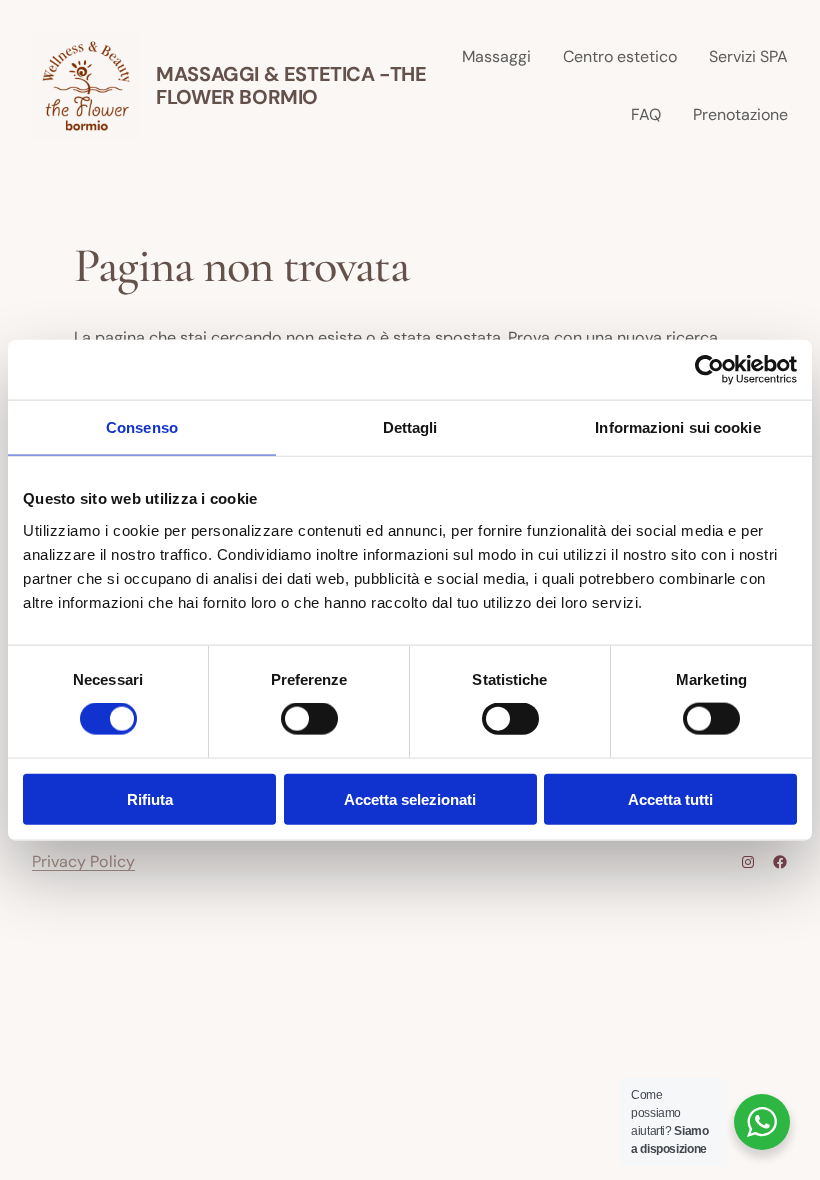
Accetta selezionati (410, 798)
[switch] (309, 719)
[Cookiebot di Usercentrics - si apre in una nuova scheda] (709, 370)
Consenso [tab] (142, 427)
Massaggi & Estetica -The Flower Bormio (291, 85)
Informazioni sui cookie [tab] (677, 427)
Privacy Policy (83, 861)
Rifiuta (150, 798)
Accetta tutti (670, 798)
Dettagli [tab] (410, 427)
